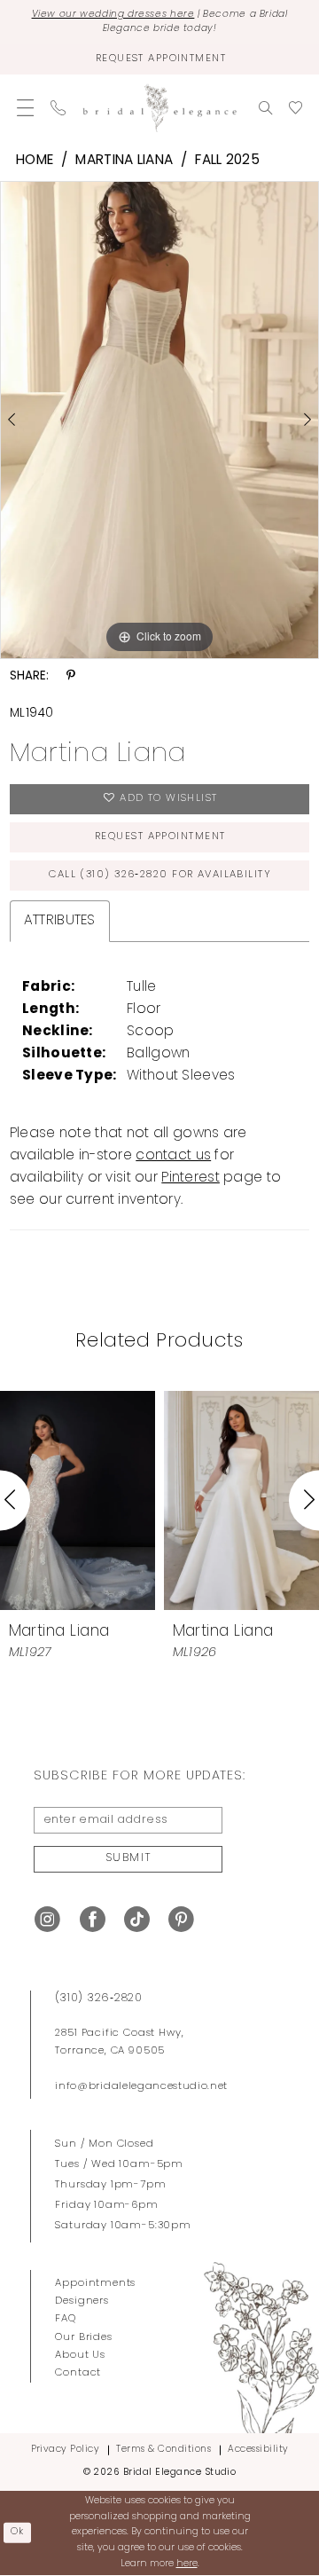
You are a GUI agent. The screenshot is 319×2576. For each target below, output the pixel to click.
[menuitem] (26, 108)
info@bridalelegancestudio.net (141, 2086)
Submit (129, 1858)
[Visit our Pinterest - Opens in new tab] (181, 1920)
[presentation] (78, 1500)
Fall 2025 (227, 161)
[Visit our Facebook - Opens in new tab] (93, 1920)
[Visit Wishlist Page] (295, 108)
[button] (26, 108)
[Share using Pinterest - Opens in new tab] (71, 676)
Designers (82, 2301)
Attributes (60, 921)
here (187, 2564)
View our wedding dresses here (113, 15)
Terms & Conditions (163, 2450)
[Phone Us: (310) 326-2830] (58, 108)
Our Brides (83, 2337)
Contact (78, 2373)
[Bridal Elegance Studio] (160, 108)
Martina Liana (124, 161)
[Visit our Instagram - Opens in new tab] (47, 1920)
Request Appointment (160, 836)
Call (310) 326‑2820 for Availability (160, 875)
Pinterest (191, 1178)
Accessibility (258, 2450)
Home (35, 161)
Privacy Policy (66, 2450)
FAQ (65, 2319)
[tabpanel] (159, 420)
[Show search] (265, 108)
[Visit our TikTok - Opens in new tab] (137, 1920)
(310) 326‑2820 (98, 1999)
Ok (18, 2532)
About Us (80, 2355)
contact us (173, 1156)
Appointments (95, 2283)
